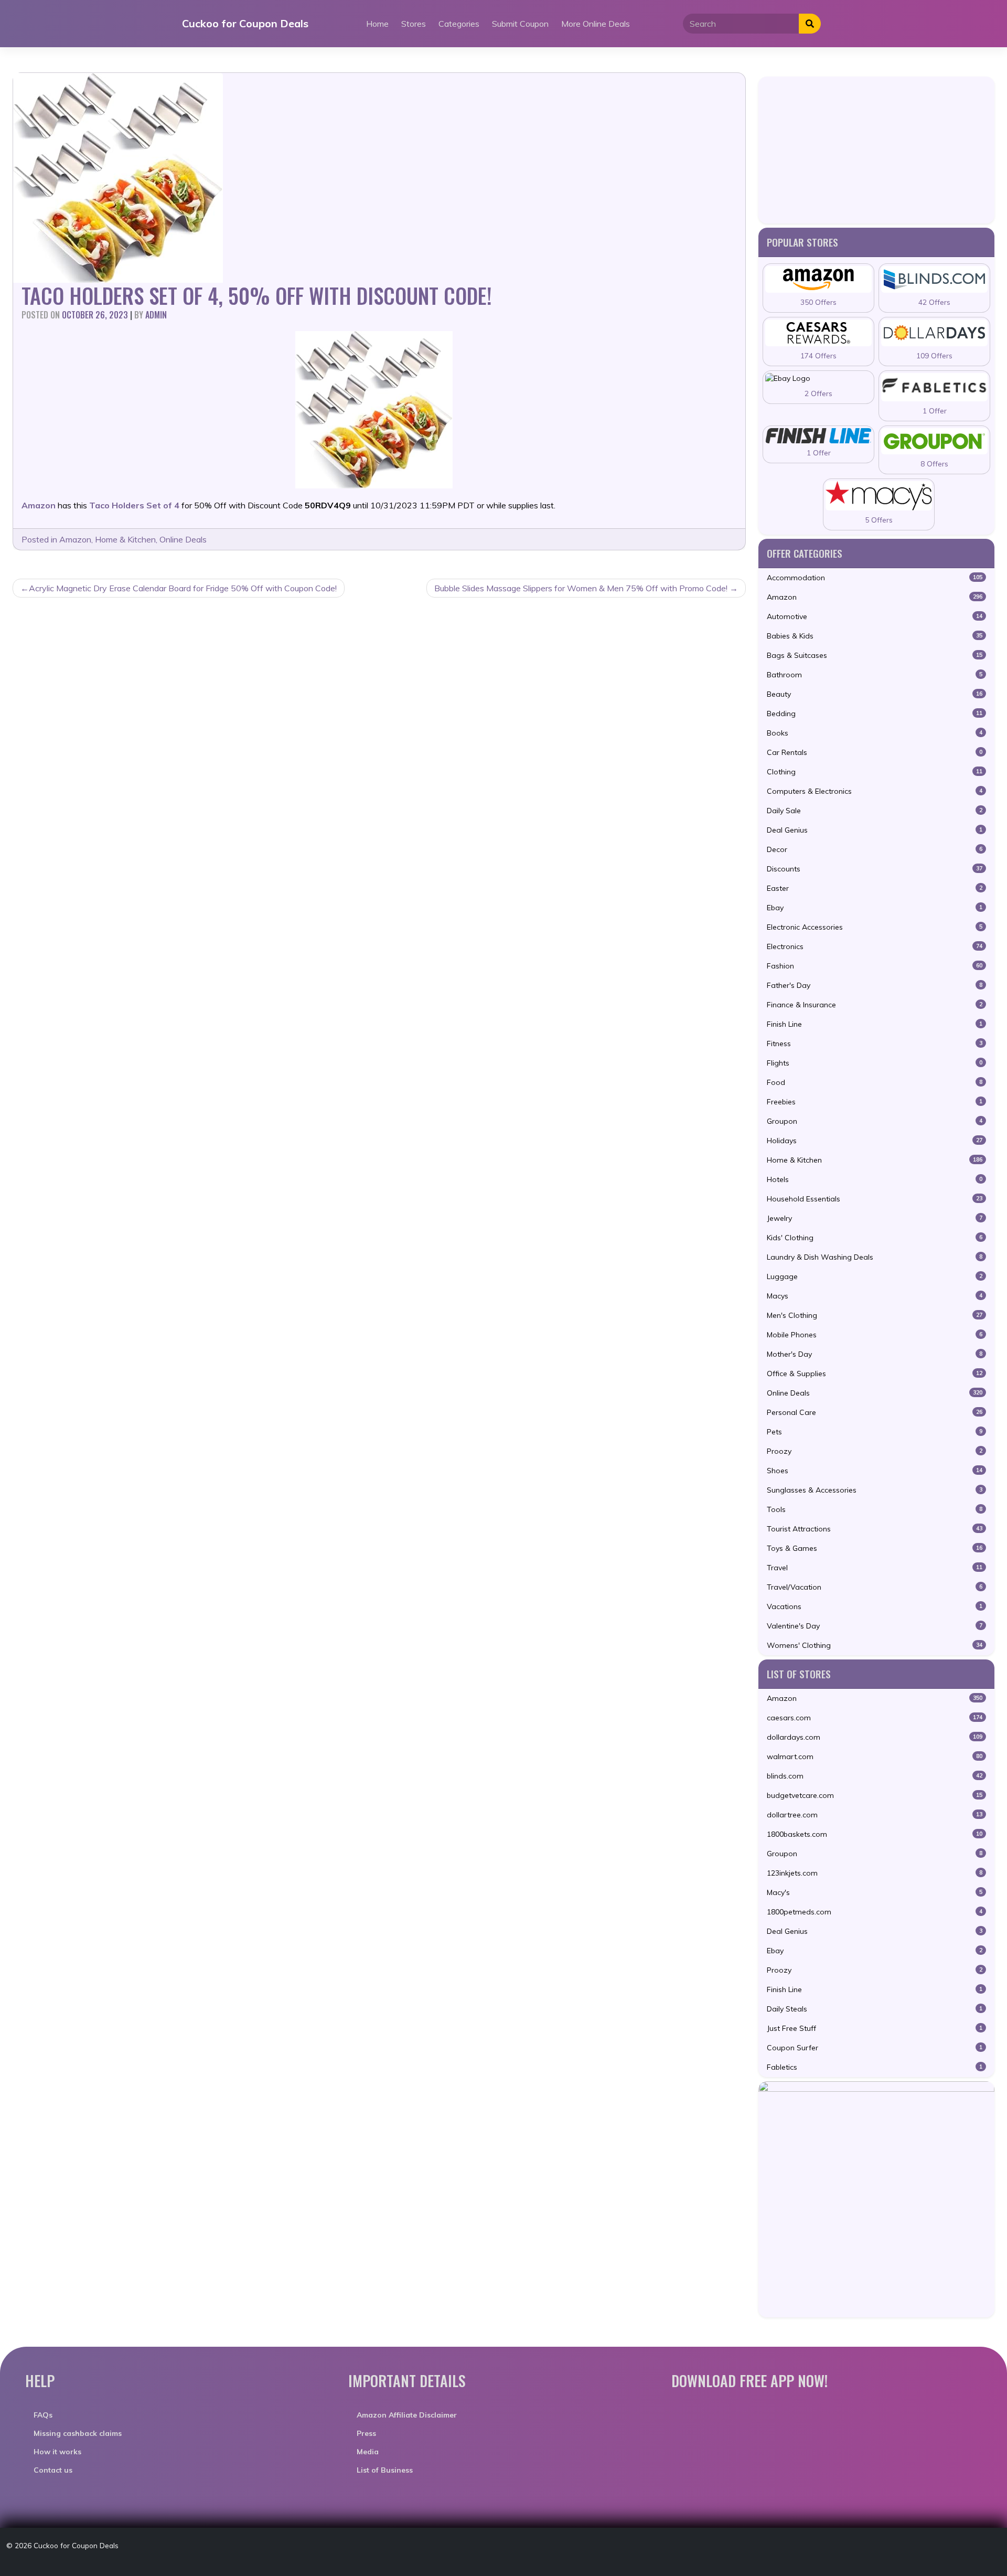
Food (875, 1082)
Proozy (875, 1451)
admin (156, 315)
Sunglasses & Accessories (875, 1490)
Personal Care (875, 1412)
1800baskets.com (875, 1834)
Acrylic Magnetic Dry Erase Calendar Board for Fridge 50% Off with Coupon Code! (183, 588)
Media (368, 2452)
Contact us (53, 2470)
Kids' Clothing (875, 1238)
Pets (875, 1432)
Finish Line (875, 1024)
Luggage (875, 1276)
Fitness (875, 1044)
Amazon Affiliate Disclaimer (407, 2415)
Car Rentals (875, 752)
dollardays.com (875, 1737)
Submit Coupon (520, 24)
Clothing (875, 772)
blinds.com (875, 1776)
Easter (875, 888)
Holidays (875, 1141)
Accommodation (875, 578)
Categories (459, 24)
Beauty (875, 694)
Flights (875, 1063)
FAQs (43, 2415)
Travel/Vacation (875, 1587)
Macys (875, 1296)
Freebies (875, 1102)
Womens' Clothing (875, 1645)
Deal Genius (875, 830)
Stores (414, 24)
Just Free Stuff (875, 2028)
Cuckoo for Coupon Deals (245, 23)
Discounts (875, 869)
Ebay (875, 908)
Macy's (875, 1892)
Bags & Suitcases (875, 655)
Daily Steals (875, 2009)
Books (875, 733)
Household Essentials (875, 1199)
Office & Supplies (875, 1374)
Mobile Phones (875, 1335)
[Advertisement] (876, 150)
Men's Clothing (875, 1315)
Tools (875, 1509)
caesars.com (875, 1718)
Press (366, 2433)
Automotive (875, 616)
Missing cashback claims (78, 2433)
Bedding (875, 714)
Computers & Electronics (875, 791)
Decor (875, 849)
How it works (57, 2452)
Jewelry (875, 1218)
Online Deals (183, 539)
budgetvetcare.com (875, 1795)
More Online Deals (596, 24)
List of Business (385, 2470)
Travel (875, 1568)
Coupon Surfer (875, 2048)
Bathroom (875, 675)
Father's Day (875, 985)
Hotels (875, 1179)
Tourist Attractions (875, 1529)
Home (377, 24)
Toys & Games (875, 1548)
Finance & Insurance (875, 1005)
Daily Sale (875, 811)
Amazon (75, 539)
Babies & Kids (875, 636)
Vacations (875, 1606)
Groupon (875, 1121)
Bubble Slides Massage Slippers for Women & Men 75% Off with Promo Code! (581, 588)
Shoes (875, 1471)
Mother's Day (875, 1354)
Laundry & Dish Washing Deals (875, 1257)
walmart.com (875, 1757)
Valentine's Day (875, 1626)
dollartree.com (875, 1815)
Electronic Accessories (875, 927)
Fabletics (875, 2067)
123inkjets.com (875, 1873)
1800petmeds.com (875, 1912)
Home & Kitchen (125, 539)
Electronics (875, 946)
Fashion (875, 966)
